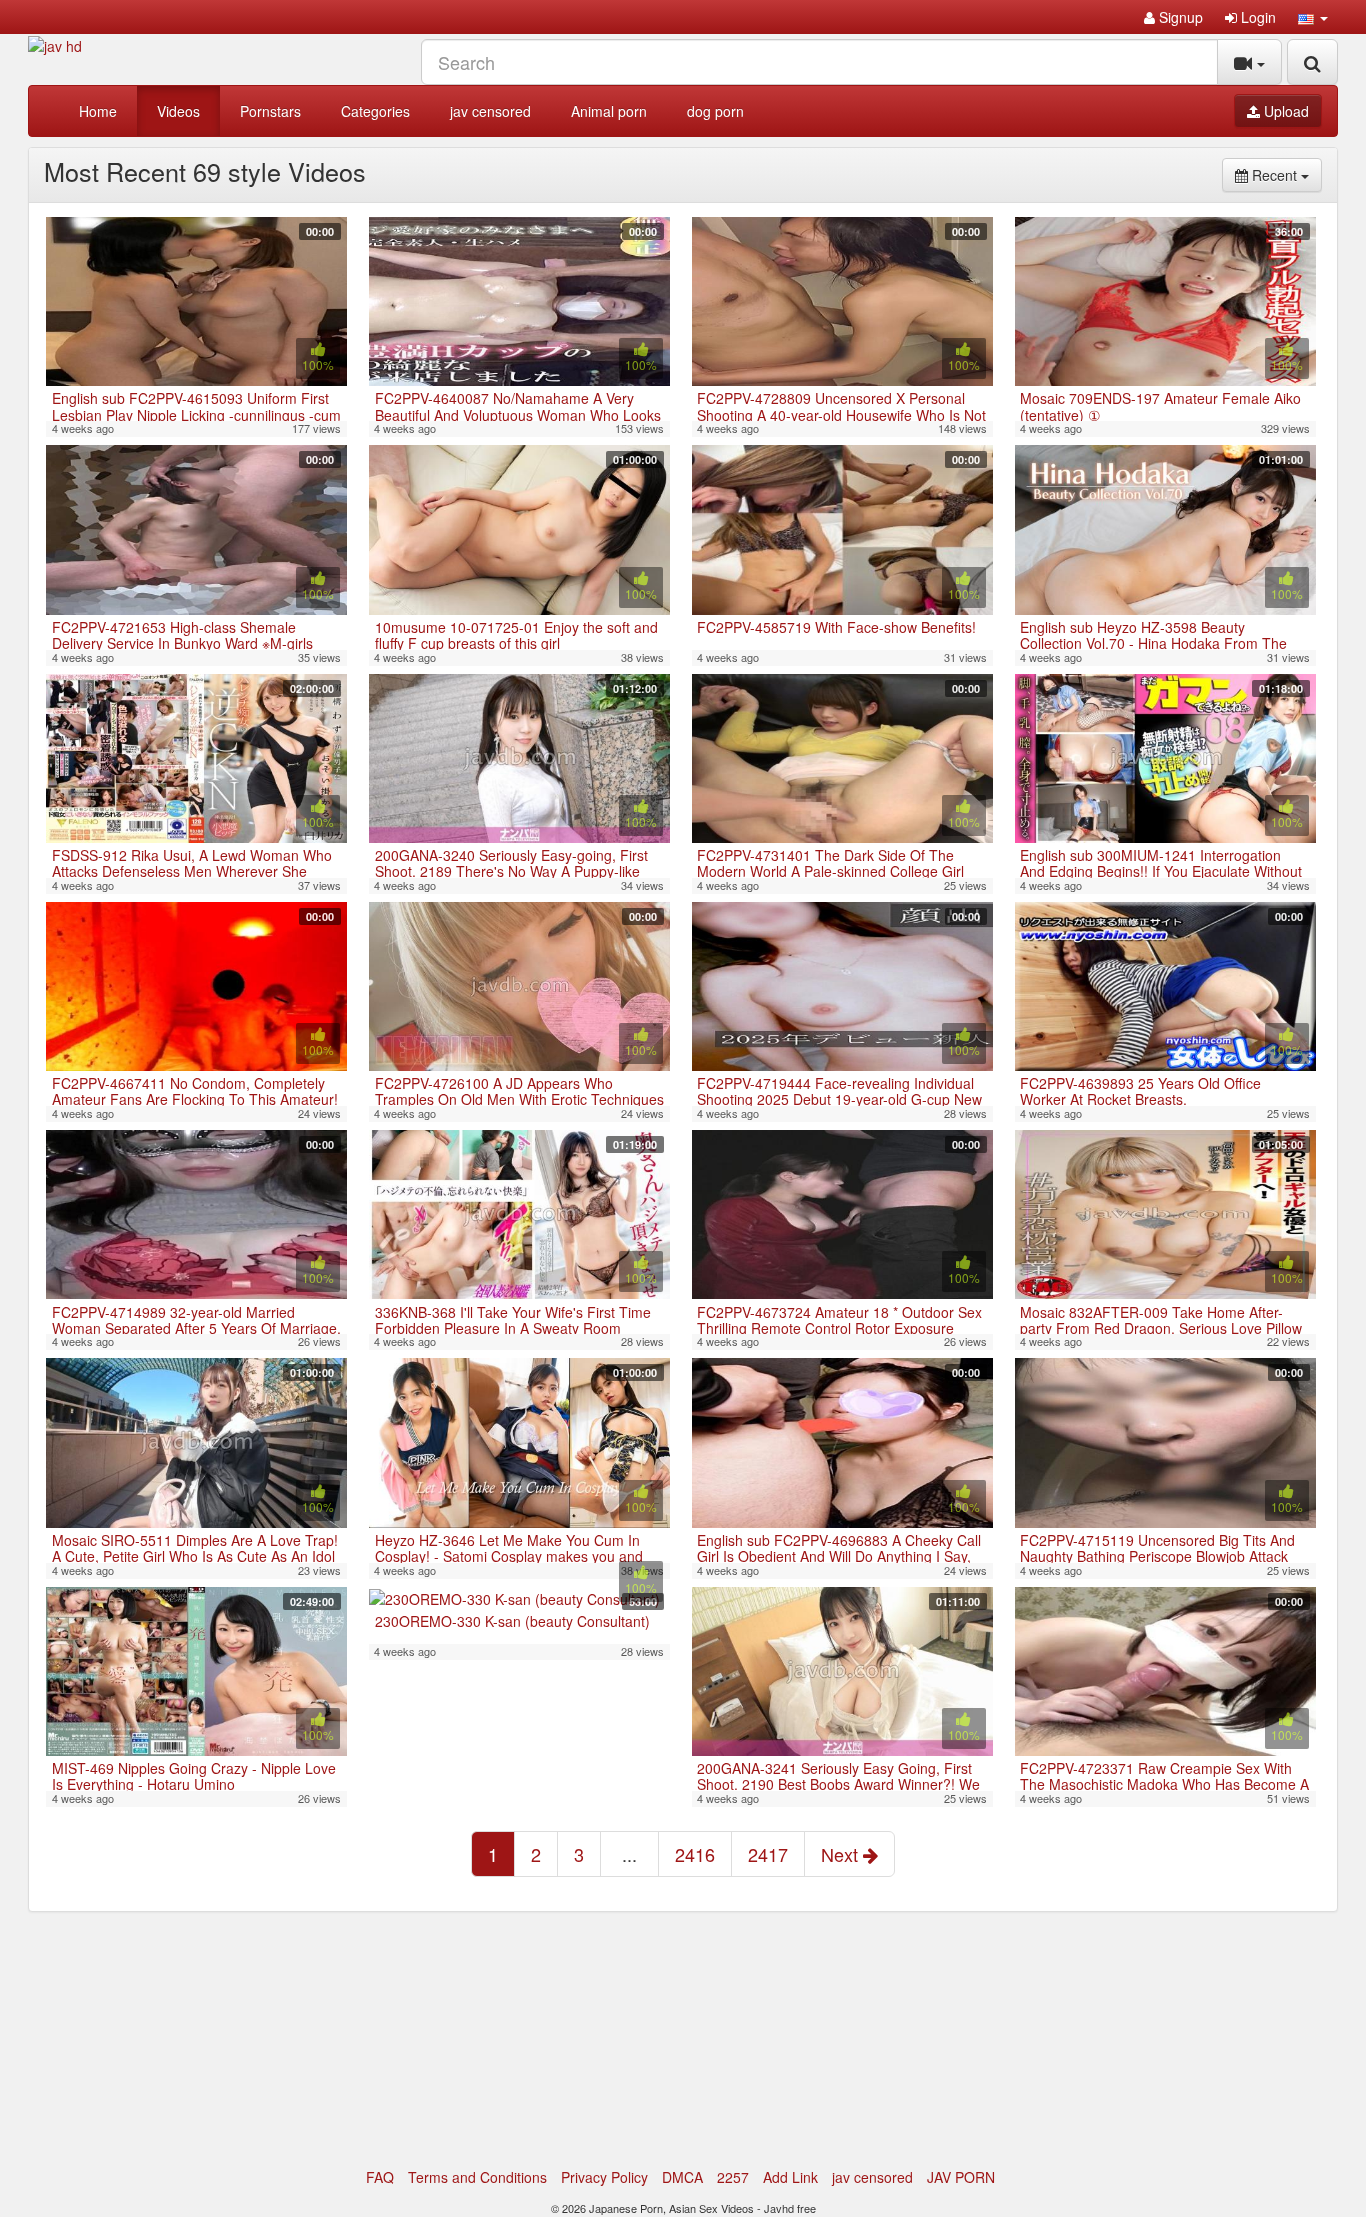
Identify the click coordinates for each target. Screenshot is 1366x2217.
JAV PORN (961, 2177)
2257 (733, 2177)
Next (842, 1854)
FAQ (380, 2177)
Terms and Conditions (477, 2177)
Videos (178, 111)
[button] (1313, 17)
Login (1256, 17)
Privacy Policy (604, 2177)
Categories (375, 111)
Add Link (790, 2177)
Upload (1284, 111)
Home (98, 111)
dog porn (715, 111)
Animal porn (609, 111)
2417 (768, 1854)
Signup (1179, 17)
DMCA (682, 2177)
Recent (1285, 174)
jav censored (490, 111)
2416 (695, 1854)
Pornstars (270, 111)
